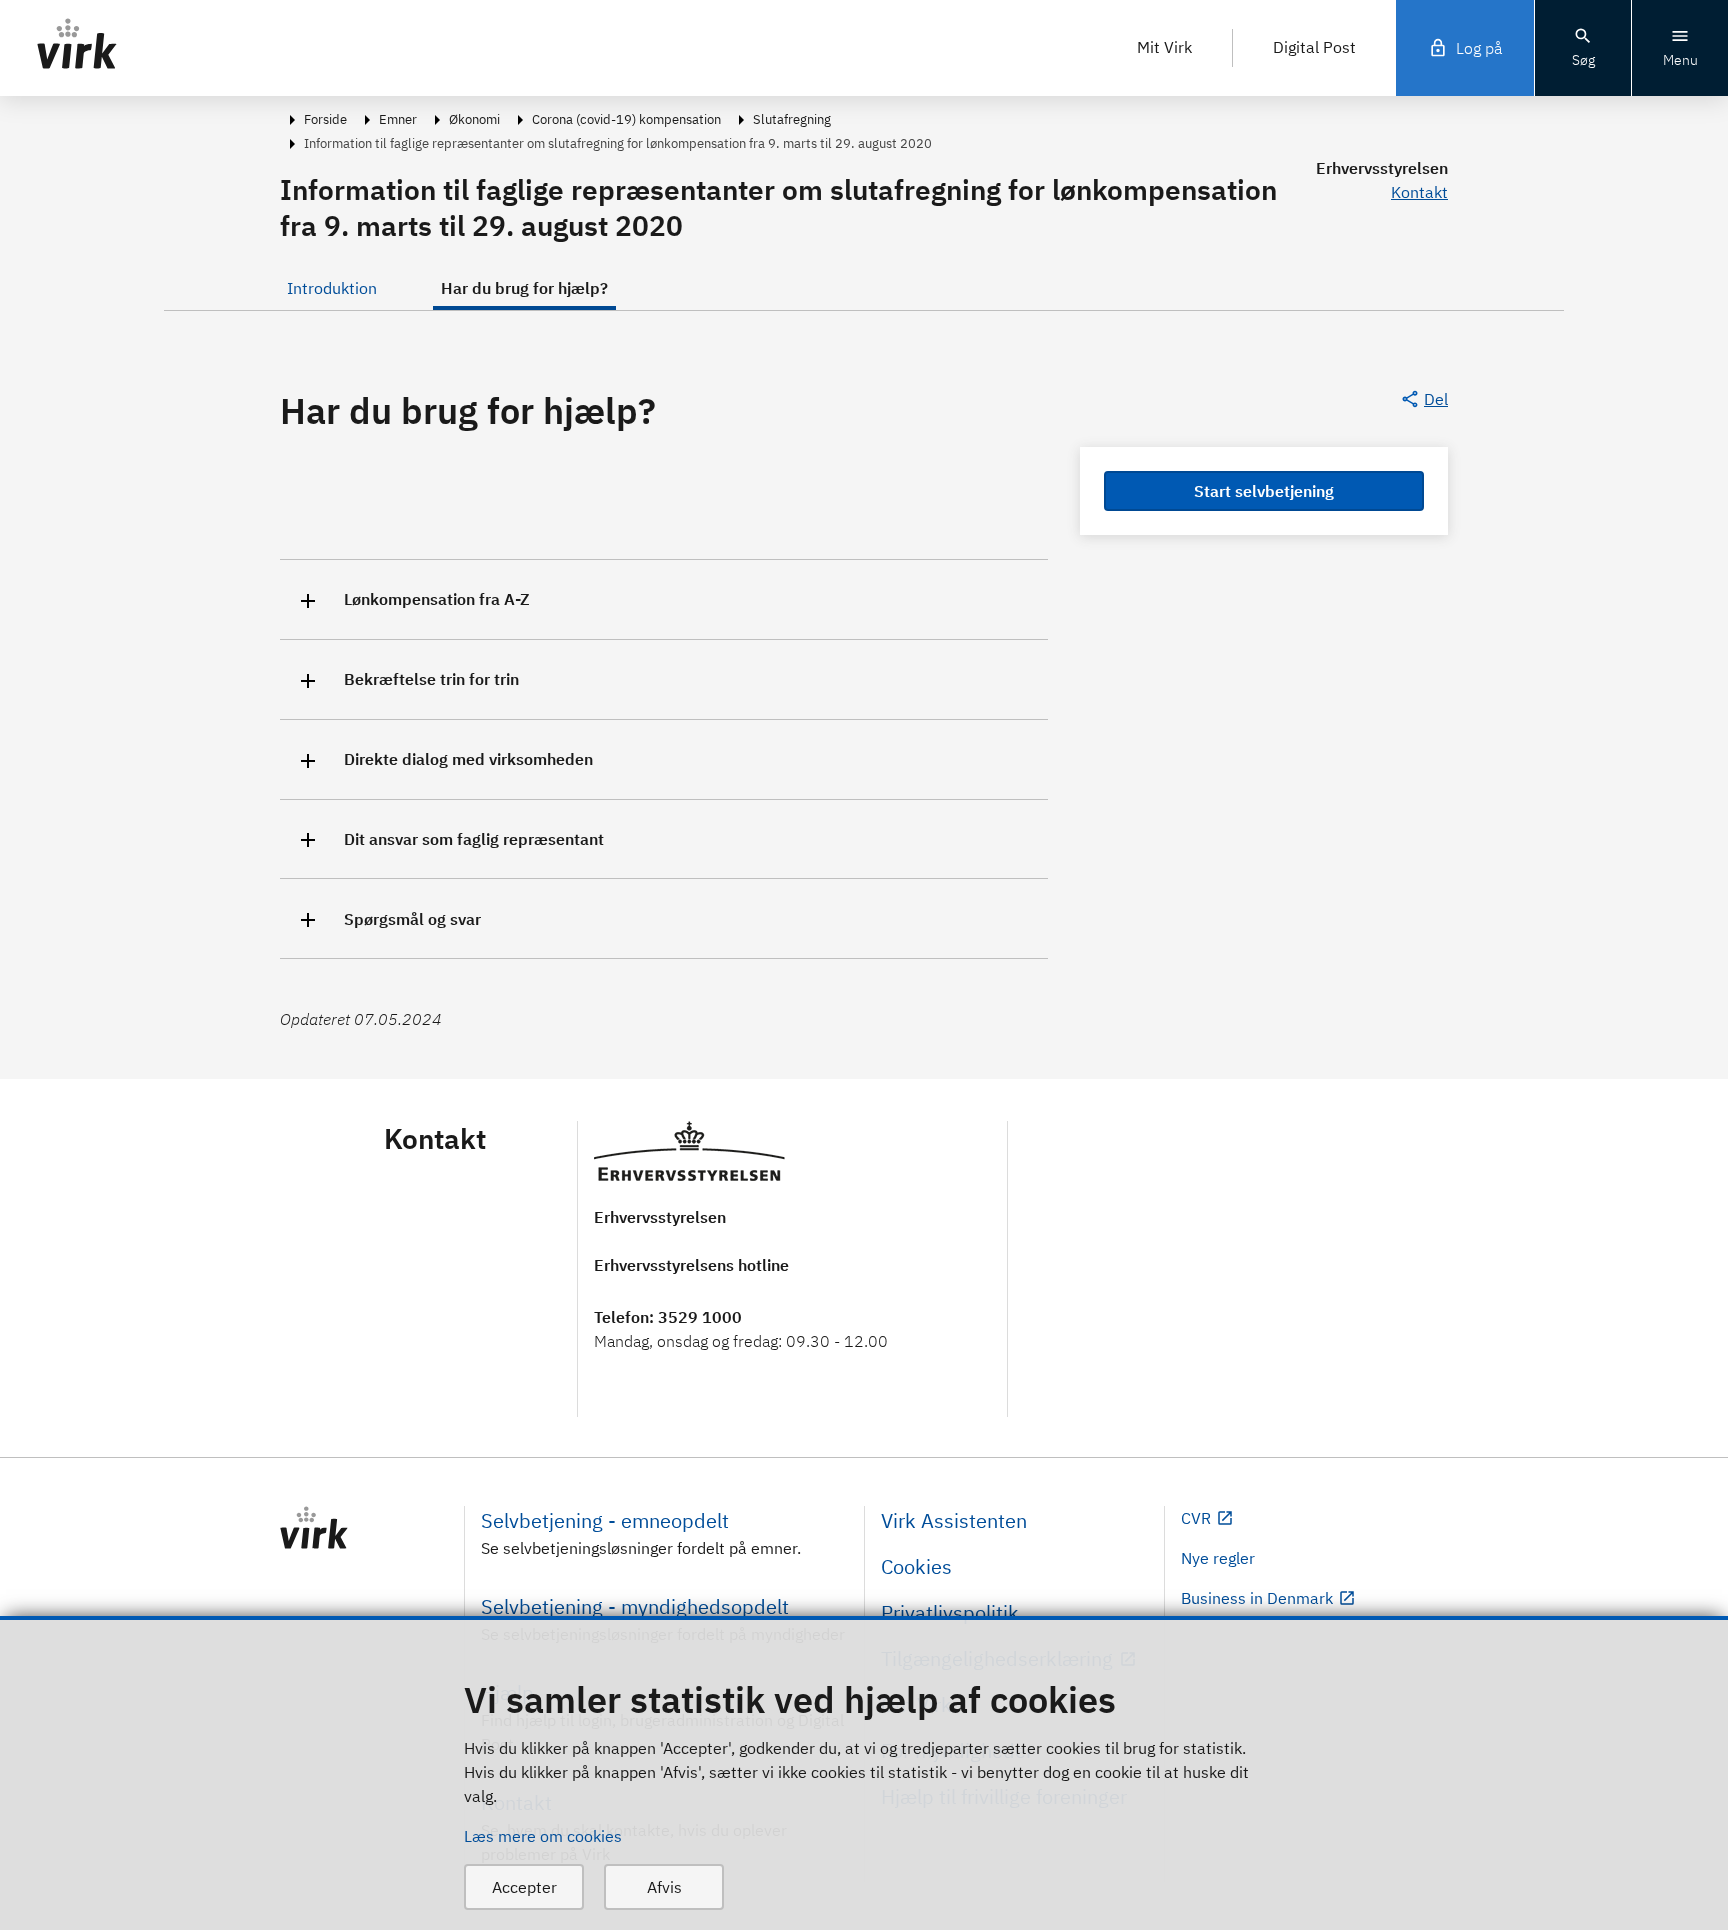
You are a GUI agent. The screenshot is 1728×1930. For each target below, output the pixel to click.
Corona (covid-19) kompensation (626, 119)
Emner (398, 119)
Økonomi (474, 119)
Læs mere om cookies (543, 1836)
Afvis (664, 1887)
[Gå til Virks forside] (364, 1528)
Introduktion (332, 288)
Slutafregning (792, 119)
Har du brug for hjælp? (524, 288)
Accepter (524, 1887)
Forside (325, 119)
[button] (664, 599)
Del (1436, 399)
